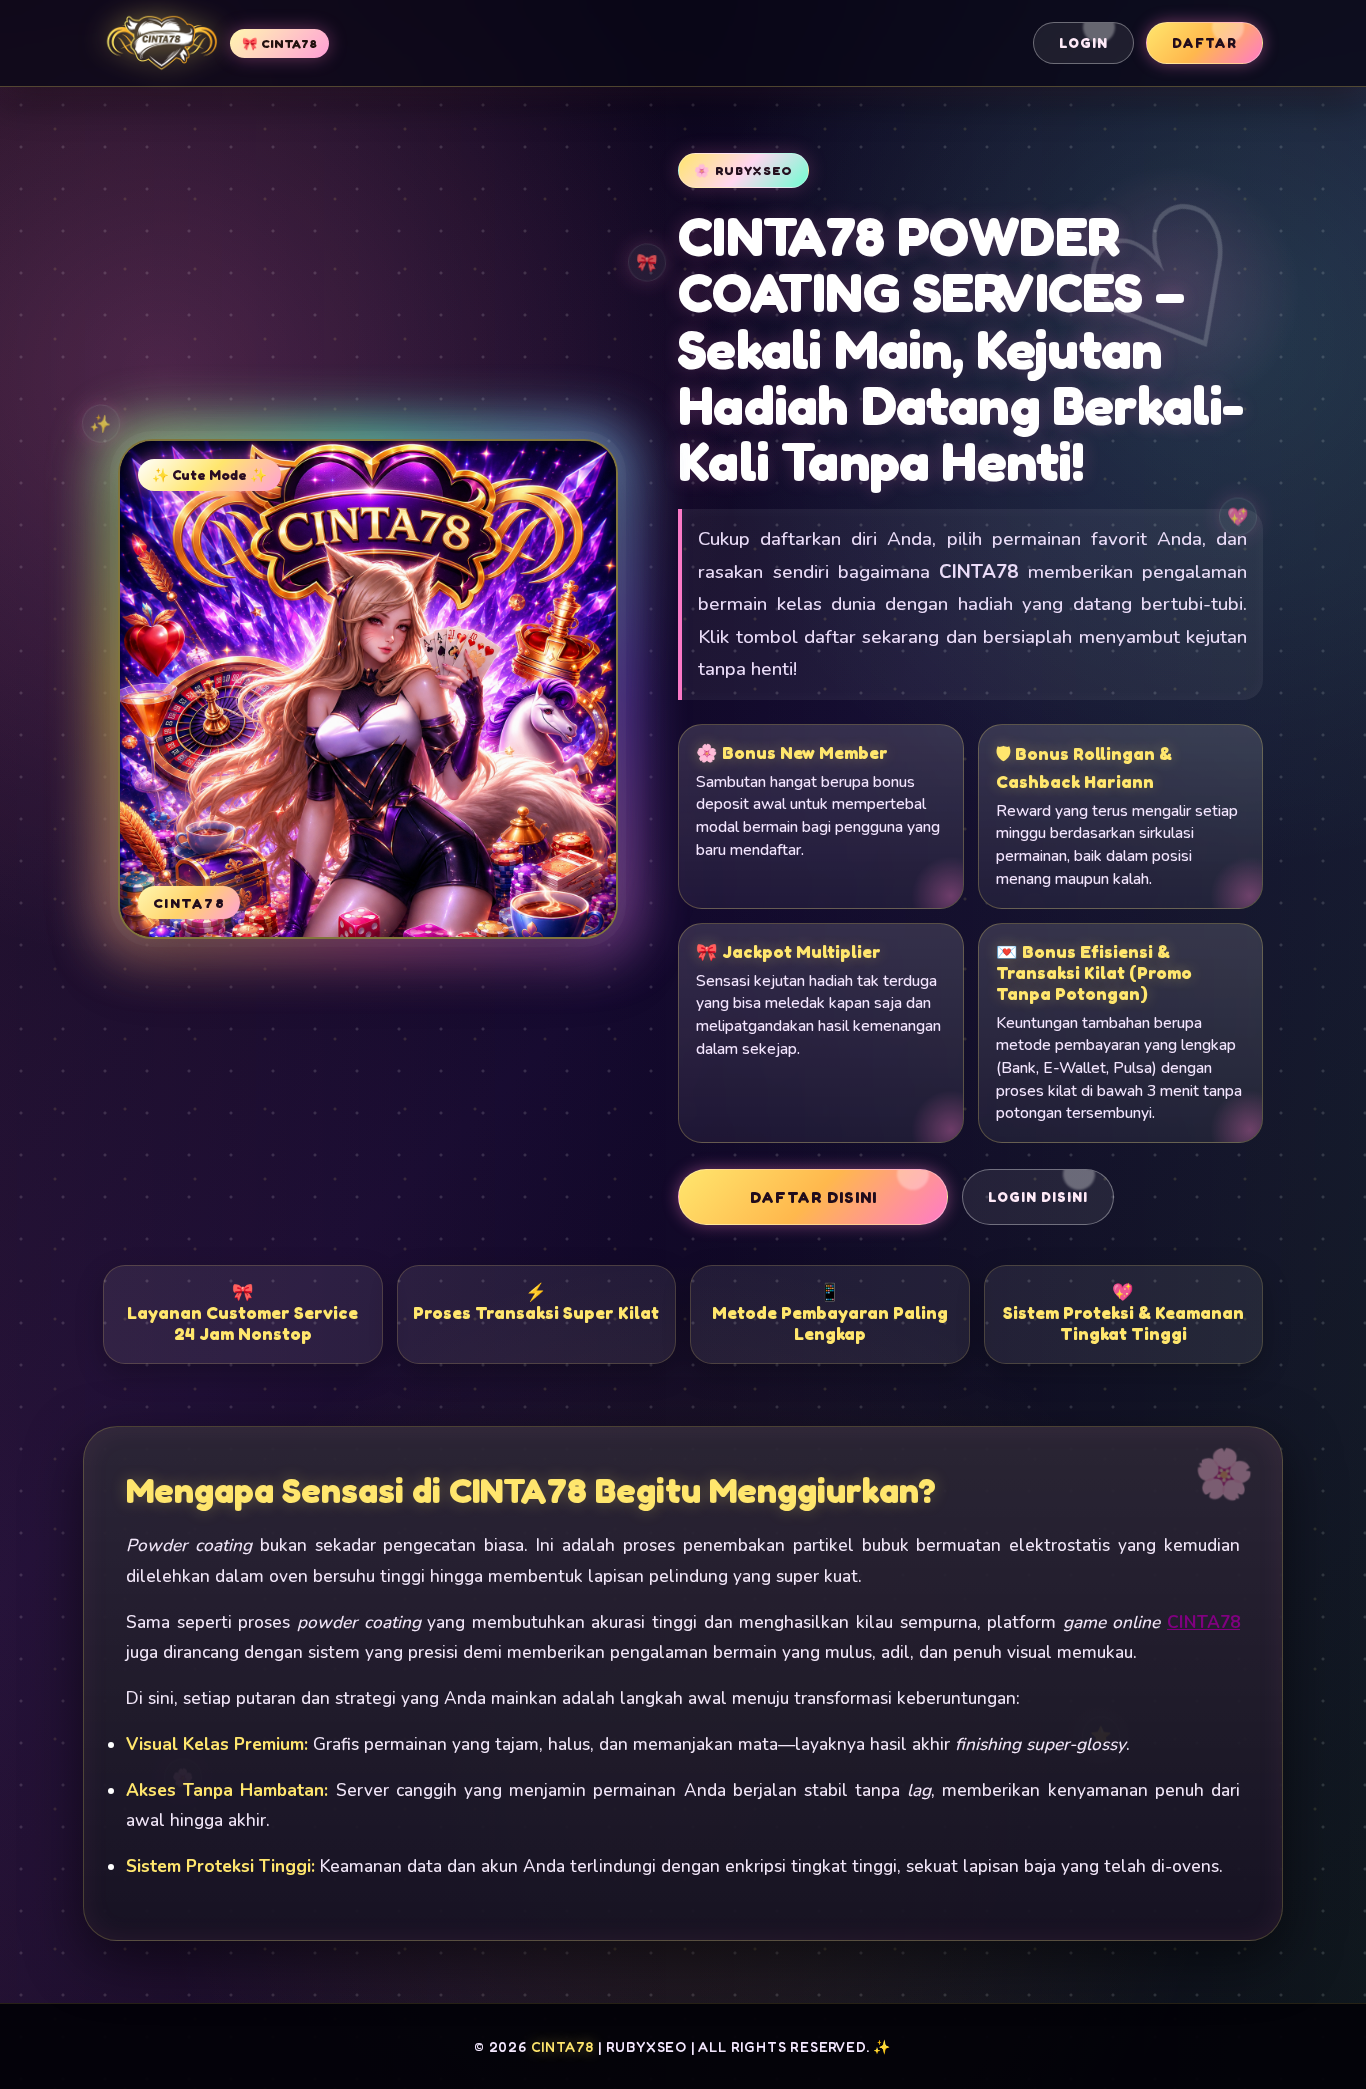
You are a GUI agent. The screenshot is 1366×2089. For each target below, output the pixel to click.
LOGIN (1083, 43)
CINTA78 (1203, 1622)
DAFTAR (1204, 43)
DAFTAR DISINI (813, 1197)
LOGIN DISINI (1038, 1197)
